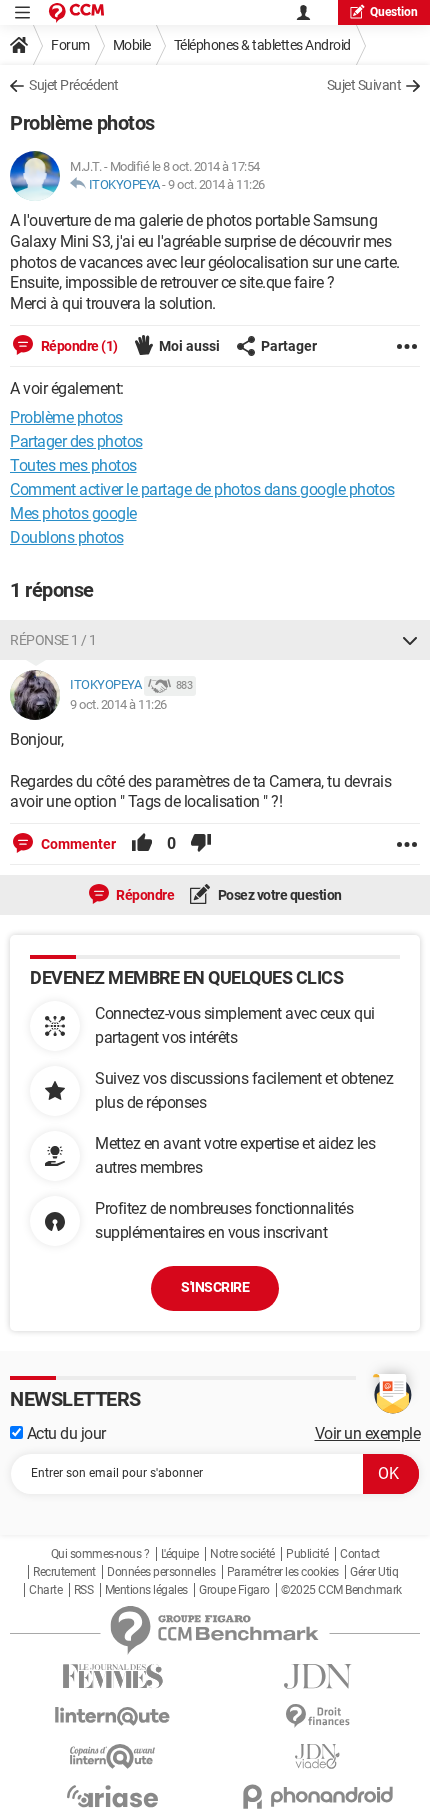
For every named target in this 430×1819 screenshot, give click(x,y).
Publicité (307, 1554)
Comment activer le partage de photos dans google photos (202, 489)
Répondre (144, 895)
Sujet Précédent (74, 85)
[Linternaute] (112, 1716)
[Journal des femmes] (112, 1676)
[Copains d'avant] (112, 1756)
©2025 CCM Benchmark (341, 1590)
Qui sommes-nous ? (100, 1554)
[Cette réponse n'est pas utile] (201, 844)
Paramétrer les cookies (283, 1572)
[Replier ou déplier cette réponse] (410, 640)
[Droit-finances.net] (317, 1716)
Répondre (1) (78, 346)
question (394, 12)
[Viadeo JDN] (317, 1756)
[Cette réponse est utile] (142, 844)
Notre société (242, 1554)
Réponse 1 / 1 (53, 640)
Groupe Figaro (234, 1590)
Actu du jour (64, 1433)
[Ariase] (112, 1796)
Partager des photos (76, 441)
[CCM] (76, 12)
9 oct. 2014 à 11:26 (216, 184)
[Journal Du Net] (317, 1676)
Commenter (77, 844)
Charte (45, 1590)
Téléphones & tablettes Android (262, 45)
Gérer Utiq (374, 1572)
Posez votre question (278, 895)
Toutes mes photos (73, 465)
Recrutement (64, 1572)
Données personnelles (161, 1572)
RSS (84, 1590)
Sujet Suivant (364, 85)
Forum (70, 45)
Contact (360, 1554)
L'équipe (180, 1554)
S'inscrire (215, 1287)
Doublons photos (67, 537)
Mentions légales (146, 1590)
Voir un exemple (368, 1433)
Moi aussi (189, 346)
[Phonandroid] (317, 1796)
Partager (289, 346)
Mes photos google (73, 513)
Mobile (132, 45)
